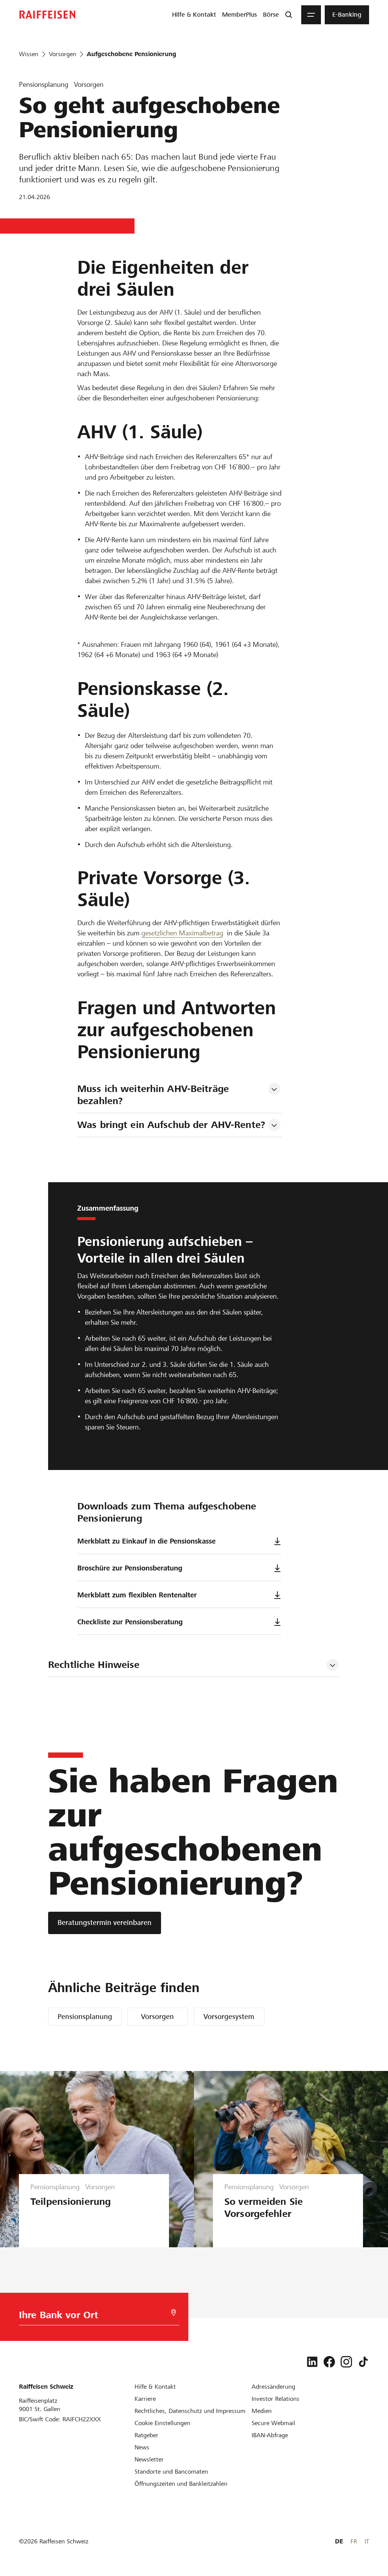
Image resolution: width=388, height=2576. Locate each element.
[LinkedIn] (312, 2362)
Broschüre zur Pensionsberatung (130, 1568)
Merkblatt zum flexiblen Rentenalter (137, 1595)
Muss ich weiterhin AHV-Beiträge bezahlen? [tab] (155, 1095)
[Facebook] (329, 2362)
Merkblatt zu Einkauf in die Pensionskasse (146, 1541)
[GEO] (174, 2313)
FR (354, 2541)
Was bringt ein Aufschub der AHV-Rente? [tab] (171, 1125)
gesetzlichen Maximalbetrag (182, 933)
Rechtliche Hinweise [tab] (94, 1665)
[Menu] (311, 15)
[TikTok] (363, 2362)
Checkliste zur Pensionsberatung (130, 1622)
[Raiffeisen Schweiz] (47, 15)
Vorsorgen (157, 2017)
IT (367, 2541)
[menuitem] (194, 15)
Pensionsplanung (85, 2017)
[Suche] (289, 15)
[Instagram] (346, 2362)
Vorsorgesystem (229, 2017)
